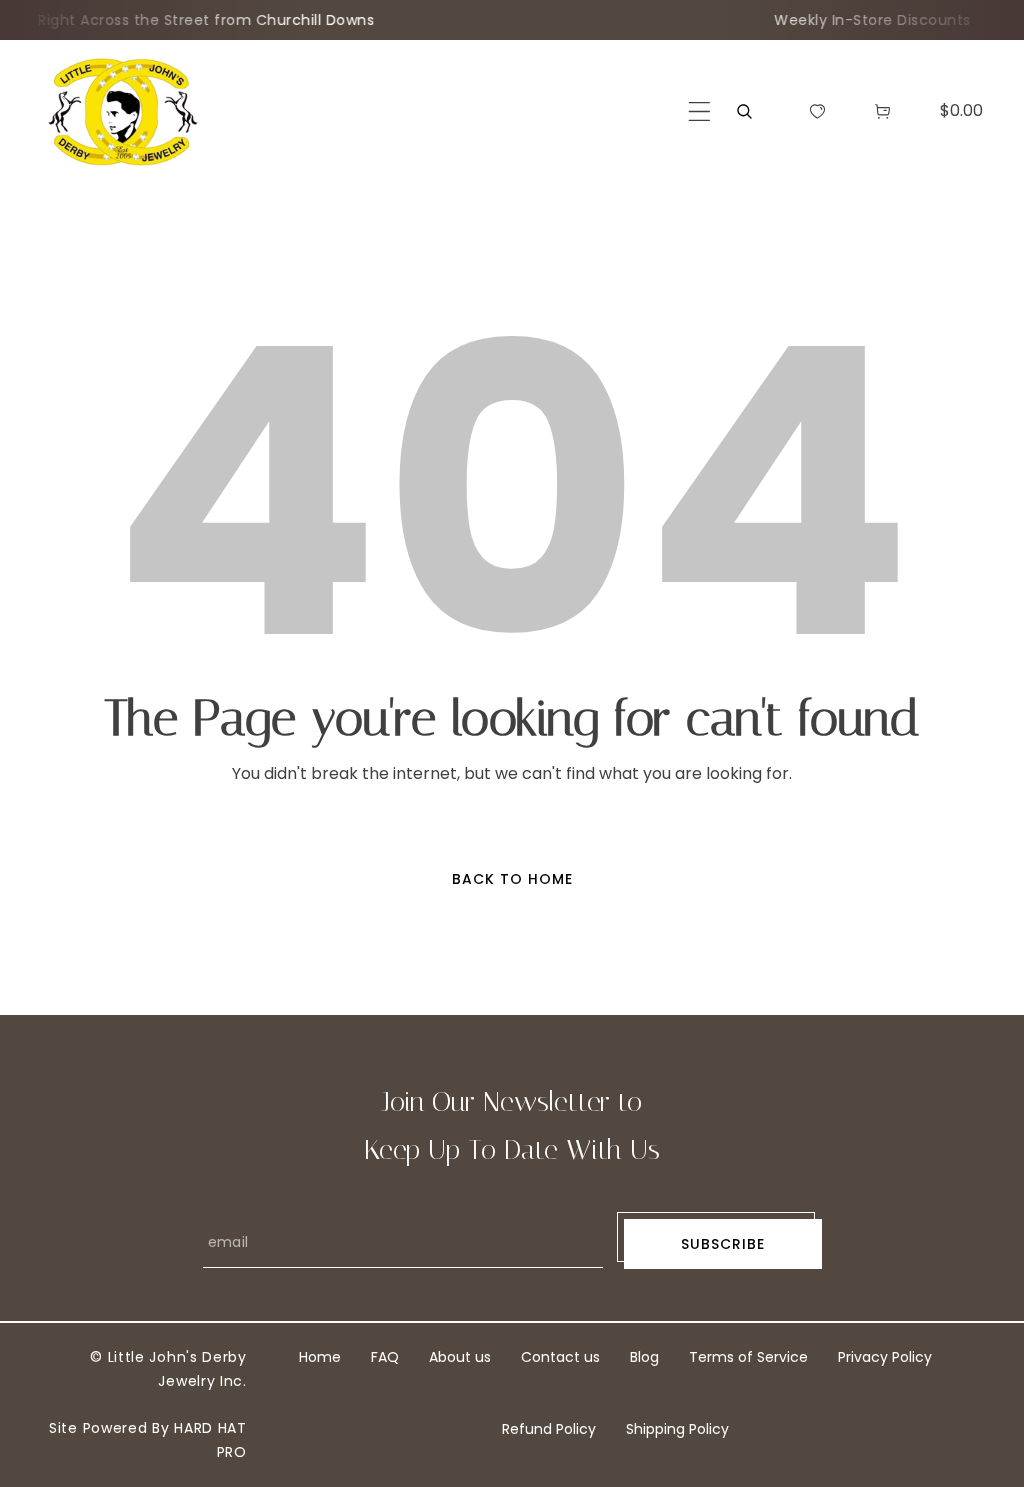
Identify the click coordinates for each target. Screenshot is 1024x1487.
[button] (699, 111)
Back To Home (512, 879)
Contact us (560, 1357)
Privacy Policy (885, 1357)
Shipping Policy (677, 1429)
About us (460, 1357)
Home (320, 1357)
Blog (644, 1357)
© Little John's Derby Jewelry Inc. (168, 1369)
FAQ (385, 1357)
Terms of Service (748, 1357)
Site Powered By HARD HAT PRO (148, 1440)
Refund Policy (549, 1429)
